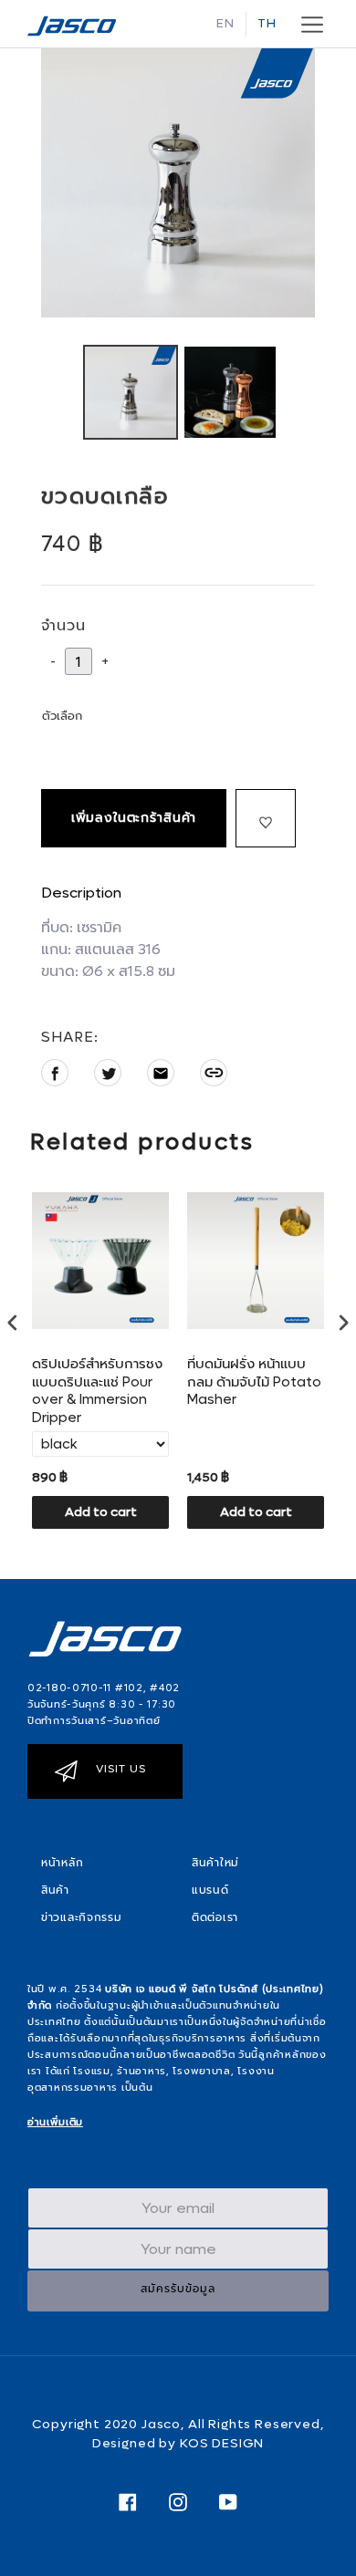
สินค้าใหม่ (215, 1863)
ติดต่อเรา (215, 1917)
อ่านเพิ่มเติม (55, 2122)
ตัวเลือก (62, 716)
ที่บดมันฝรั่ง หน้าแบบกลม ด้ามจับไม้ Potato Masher (254, 1382)
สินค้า (55, 1890)
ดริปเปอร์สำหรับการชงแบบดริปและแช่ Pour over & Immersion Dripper (97, 1391)
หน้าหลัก (62, 1863)
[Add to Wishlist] (266, 818)
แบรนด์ (210, 1890)
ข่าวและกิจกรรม (82, 1917)
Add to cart (101, 1512)
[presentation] (13, 1323)
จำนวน (63, 625)
